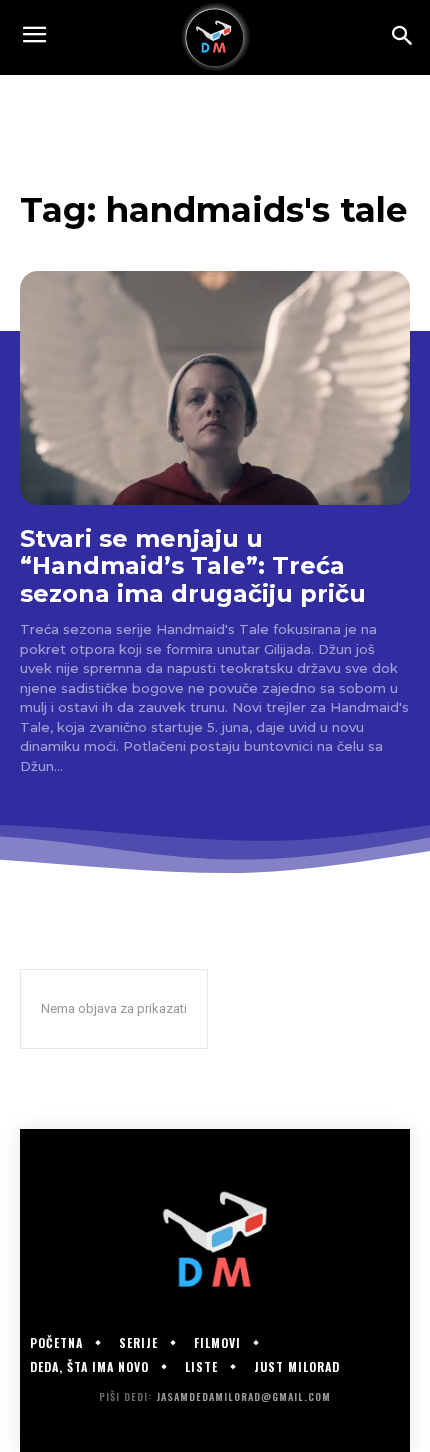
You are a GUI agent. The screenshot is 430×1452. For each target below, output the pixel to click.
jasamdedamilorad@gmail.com (243, 1396)
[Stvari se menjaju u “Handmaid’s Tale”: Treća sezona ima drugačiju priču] (215, 388)
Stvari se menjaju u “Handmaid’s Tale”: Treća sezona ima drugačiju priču (193, 566)
